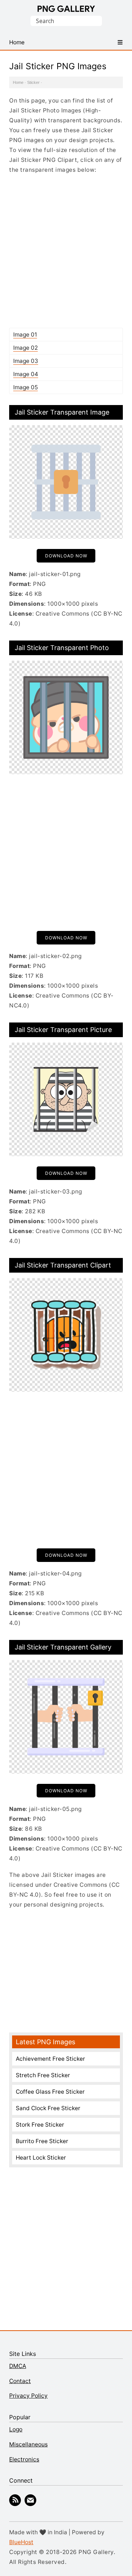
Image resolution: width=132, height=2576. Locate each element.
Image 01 (25, 335)
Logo (16, 2429)
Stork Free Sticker (40, 2125)
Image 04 (26, 374)
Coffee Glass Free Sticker (50, 2092)
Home (18, 82)
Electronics (24, 2459)
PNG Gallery (66, 9)
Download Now (66, 556)
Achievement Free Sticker (50, 2059)
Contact (20, 2381)
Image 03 (26, 361)
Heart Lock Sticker (41, 2158)
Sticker (33, 82)
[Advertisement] (66, 251)
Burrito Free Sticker (42, 2141)
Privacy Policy (28, 2396)
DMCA (18, 2366)
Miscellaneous (28, 2444)
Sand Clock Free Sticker (48, 2108)
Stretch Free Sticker (43, 2075)
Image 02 (25, 348)
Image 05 (25, 387)
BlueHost (21, 2542)
